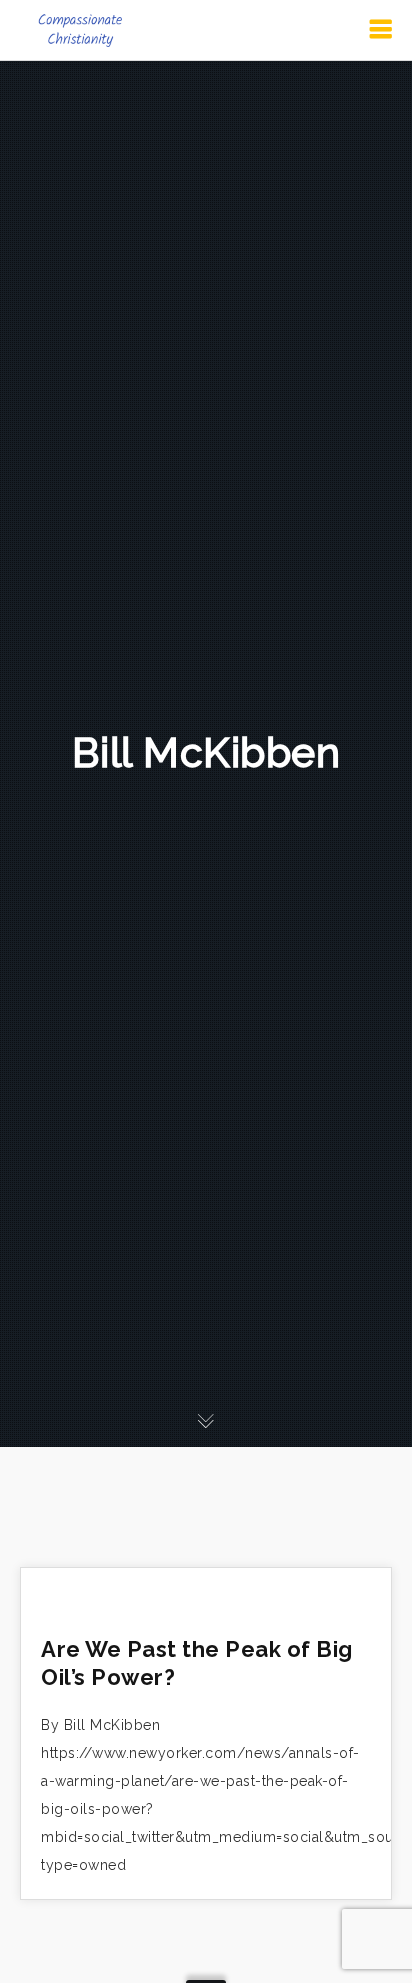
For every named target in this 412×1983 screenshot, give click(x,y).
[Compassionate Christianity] (80, 30)
